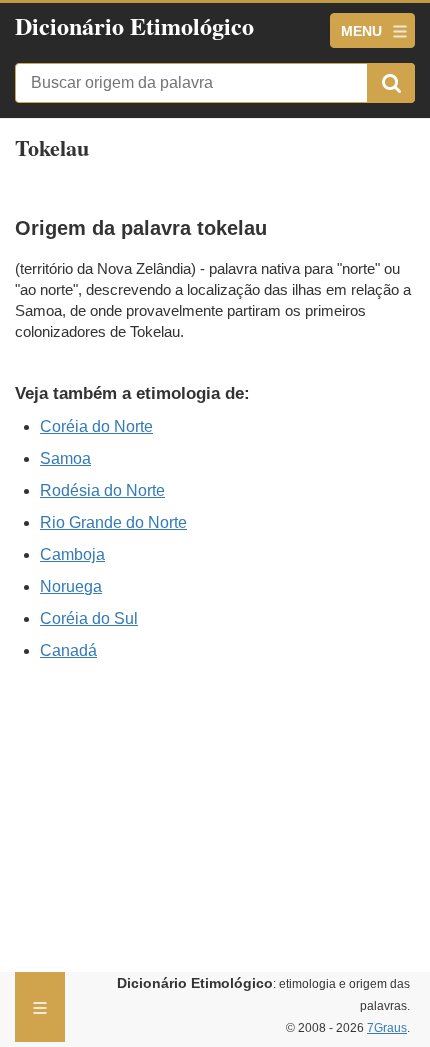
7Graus (387, 1028)
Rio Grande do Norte (113, 522)
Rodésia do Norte (102, 490)
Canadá (68, 650)
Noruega (71, 586)
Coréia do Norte (96, 426)
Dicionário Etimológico (134, 25)
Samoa (65, 458)
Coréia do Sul (89, 618)
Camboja (72, 554)
